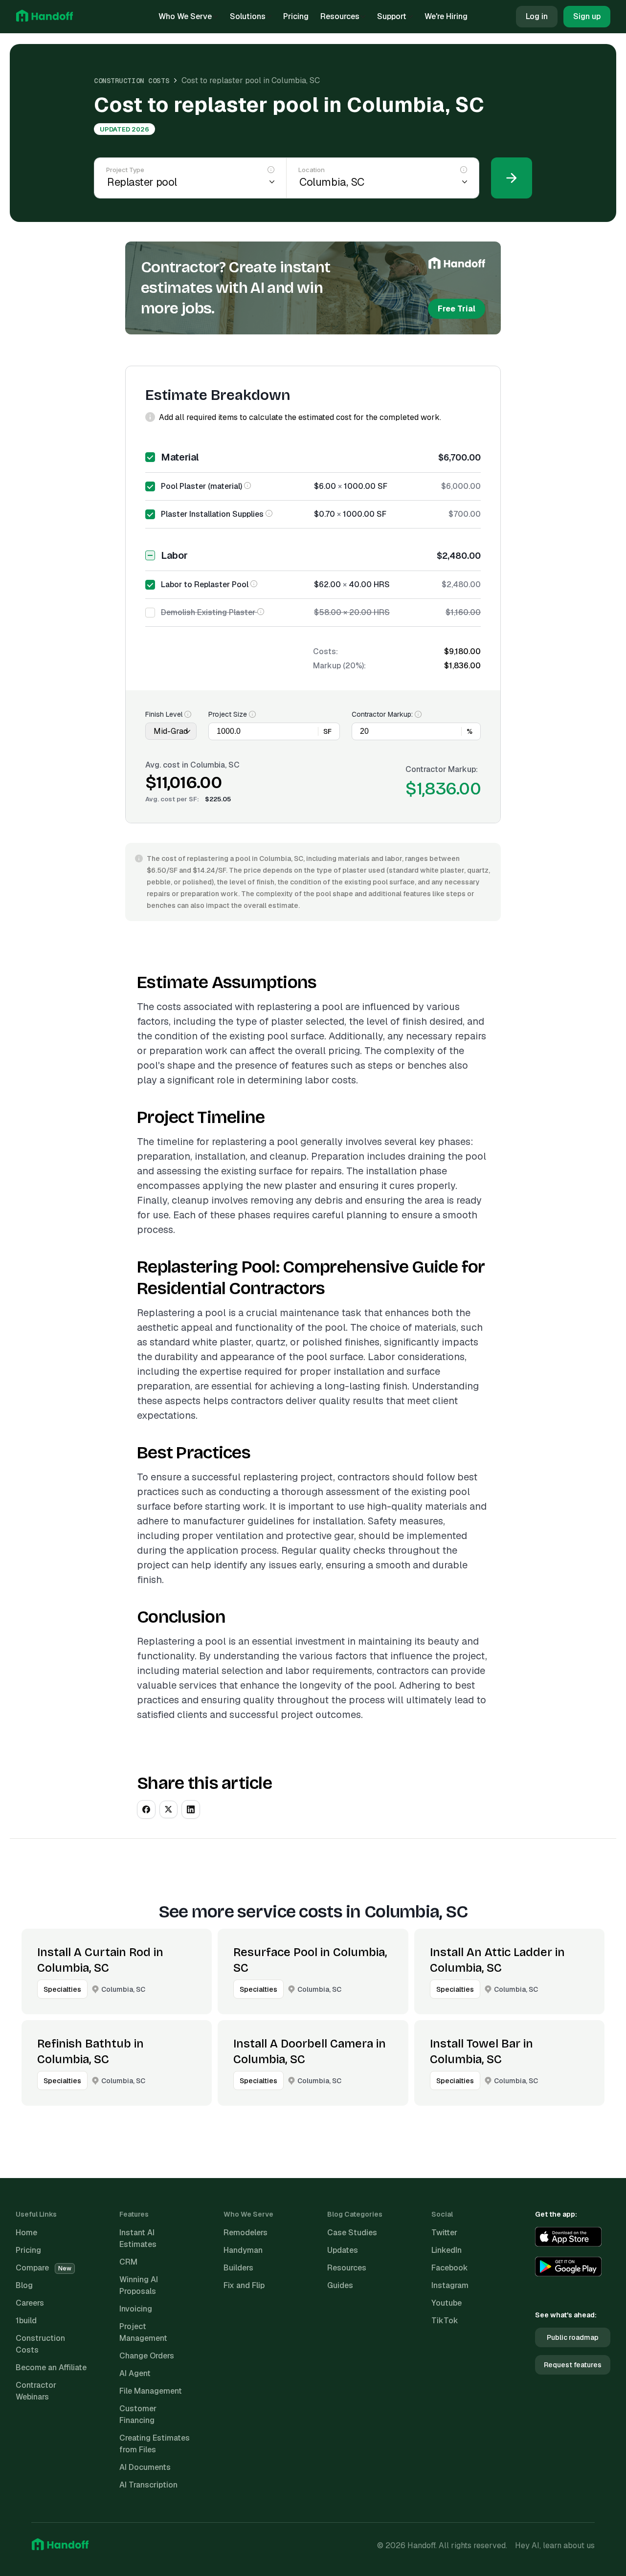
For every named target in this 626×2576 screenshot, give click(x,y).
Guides (340, 2285)
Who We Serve (185, 16)
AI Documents (145, 2467)
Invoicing (136, 2309)
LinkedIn (447, 2250)
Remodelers (246, 2233)
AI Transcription (148, 2485)
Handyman (243, 2250)
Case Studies (352, 2233)
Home (26, 2233)
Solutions (248, 16)
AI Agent (135, 2373)
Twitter (444, 2233)
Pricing (296, 16)
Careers (30, 2303)
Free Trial (457, 309)
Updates (343, 2250)
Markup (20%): (339, 666)
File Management (151, 2391)
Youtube (447, 2303)
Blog (24, 2285)
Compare (44, 2268)
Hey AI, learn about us (555, 2545)
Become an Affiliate (51, 2367)
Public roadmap (573, 2337)
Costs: (325, 651)
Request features (573, 2365)
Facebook (450, 2268)
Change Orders (147, 2356)
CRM (128, 2262)
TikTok (445, 2321)
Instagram (450, 2285)
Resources (340, 16)
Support (392, 16)
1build (26, 2321)
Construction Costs (132, 81)
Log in (537, 16)
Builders (238, 2268)
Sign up (587, 16)
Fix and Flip (244, 2285)
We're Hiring (446, 16)
